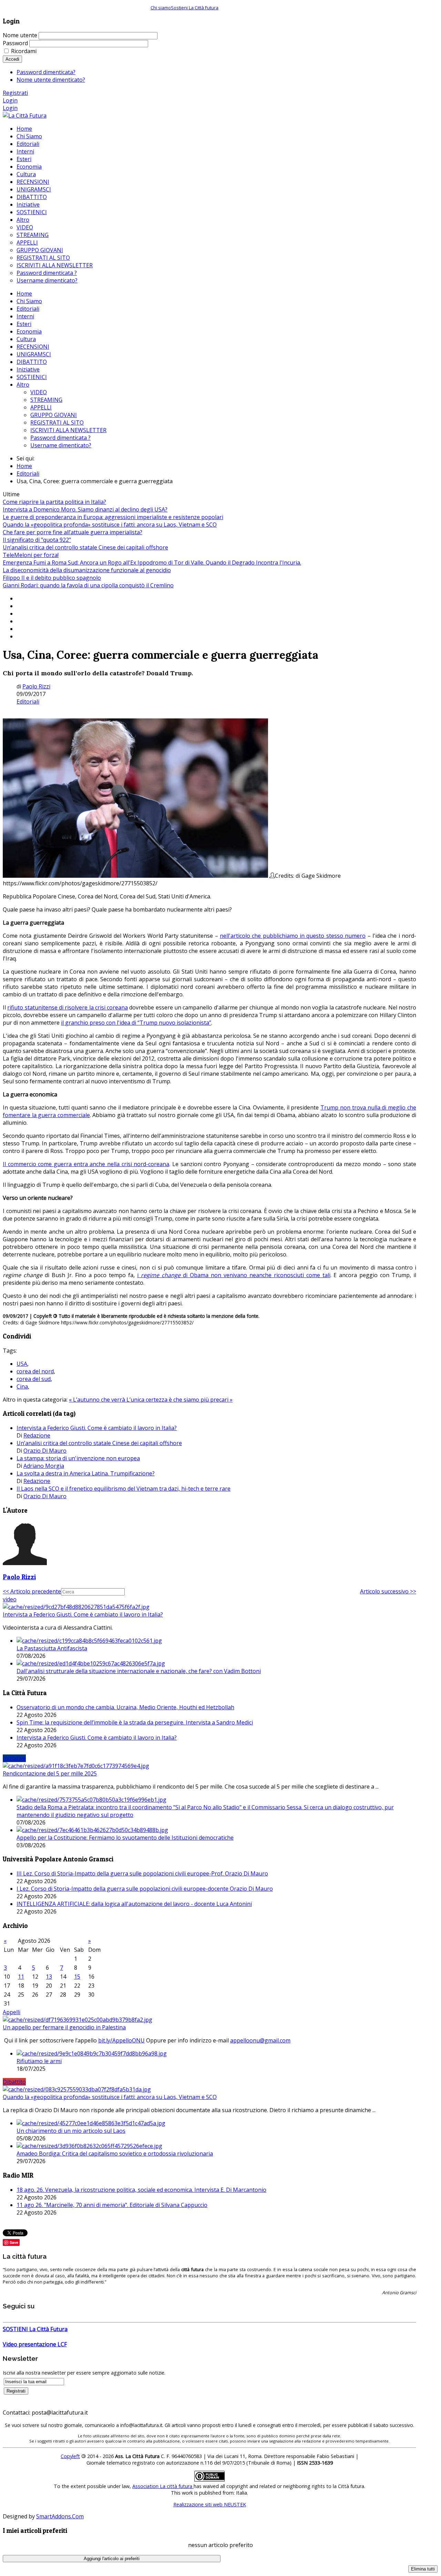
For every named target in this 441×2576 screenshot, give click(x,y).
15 (77, 1977)
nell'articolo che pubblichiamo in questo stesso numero (293, 936)
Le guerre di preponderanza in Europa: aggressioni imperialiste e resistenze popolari (113, 517)
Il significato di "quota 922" (37, 540)
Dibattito (14, 2082)
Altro (23, 385)
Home (24, 294)
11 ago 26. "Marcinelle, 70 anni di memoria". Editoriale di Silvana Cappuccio (112, 2205)
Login (10, 100)
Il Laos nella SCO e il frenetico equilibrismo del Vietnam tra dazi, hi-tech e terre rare (124, 1489)
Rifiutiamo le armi (39, 2061)
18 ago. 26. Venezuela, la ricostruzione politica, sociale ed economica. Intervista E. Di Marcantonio (141, 2190)
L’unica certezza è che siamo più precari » (180, 1400)
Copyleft (70, 2456)
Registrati (15, 93)
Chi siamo (161, 8)
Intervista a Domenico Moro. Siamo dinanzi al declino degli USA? (85, 509)
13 (49, 1977)
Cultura (26, 339)
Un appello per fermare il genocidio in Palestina (64, 2027)
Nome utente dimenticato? (51, 80)
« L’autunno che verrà (98, 1400)
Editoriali (28, 309)
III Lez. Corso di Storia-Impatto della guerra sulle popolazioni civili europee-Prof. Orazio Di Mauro (142, 1873)
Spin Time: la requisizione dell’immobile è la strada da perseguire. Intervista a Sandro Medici (135, 1722)
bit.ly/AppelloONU (121, 2040)
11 (21, 1977)
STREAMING (46, 400)
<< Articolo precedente (32, 1591)
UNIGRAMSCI (34, 354)
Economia (29, 331)
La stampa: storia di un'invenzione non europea (78, 1458)
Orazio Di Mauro (45, 1451)
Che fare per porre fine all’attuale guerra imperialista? (73, 532)
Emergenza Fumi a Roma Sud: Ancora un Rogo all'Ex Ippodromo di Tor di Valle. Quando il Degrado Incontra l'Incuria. (152, 563)
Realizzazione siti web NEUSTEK (210, 2504)
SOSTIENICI (32, 377)
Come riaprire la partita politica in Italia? (54, 502)
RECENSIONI (33, 347)
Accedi (12, 59)
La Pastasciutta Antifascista (52, 1648)
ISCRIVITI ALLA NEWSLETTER (68, 430)
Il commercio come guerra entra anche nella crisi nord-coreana (86, 1164)
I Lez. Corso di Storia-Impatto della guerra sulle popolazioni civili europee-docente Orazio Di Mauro (145, 1889)
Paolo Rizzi (36, 686)
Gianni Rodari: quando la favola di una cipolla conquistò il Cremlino (88, 585)
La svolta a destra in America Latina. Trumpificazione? (86, 1473)
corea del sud (34, 1379)
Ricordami (24, 51)
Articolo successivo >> (388, 1591)
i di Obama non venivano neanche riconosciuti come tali (234, 1275)
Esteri (24, 324)
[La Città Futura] (25, 116)
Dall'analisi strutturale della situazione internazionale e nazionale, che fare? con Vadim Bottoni (139, 1671)
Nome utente (20, 35)
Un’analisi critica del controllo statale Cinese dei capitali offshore (85, 547)
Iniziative (28, 369)
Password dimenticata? (46, 72)
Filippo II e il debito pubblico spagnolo (52, 578)
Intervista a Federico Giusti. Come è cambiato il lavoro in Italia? (97, 1428)
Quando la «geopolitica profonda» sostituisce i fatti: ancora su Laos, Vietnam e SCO (110, 525)
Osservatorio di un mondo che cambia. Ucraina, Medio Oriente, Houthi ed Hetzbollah (125, 1707)
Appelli (12, 2012)
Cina (22, 1386)
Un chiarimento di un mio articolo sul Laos (71, 2131)
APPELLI (41, 407)
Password (15, 43)
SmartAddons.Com (60, 2516)
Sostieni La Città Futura (195, 8)
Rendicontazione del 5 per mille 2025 (50, 1773)
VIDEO (39, 392)
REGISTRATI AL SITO (57, 422)
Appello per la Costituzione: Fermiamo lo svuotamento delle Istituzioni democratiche (125, 1838)
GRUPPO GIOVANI (54, 415)
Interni (25, 316)
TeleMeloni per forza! (31, 555)
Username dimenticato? (61, 445)
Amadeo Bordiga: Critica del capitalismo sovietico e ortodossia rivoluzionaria (115, 2154)
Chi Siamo (29, 301)
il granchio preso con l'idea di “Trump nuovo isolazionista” (136, 1023)
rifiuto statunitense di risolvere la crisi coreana (68, 1007)
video (10, 1599)
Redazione (37, 1435)
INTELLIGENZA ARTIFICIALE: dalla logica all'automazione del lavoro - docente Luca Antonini (134, 1904)
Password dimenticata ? (60, 438)
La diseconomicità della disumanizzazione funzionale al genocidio (87, 570)
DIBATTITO (32, 362)
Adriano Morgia (44, 1466)
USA (22, 1364)
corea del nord (35, 1371)
